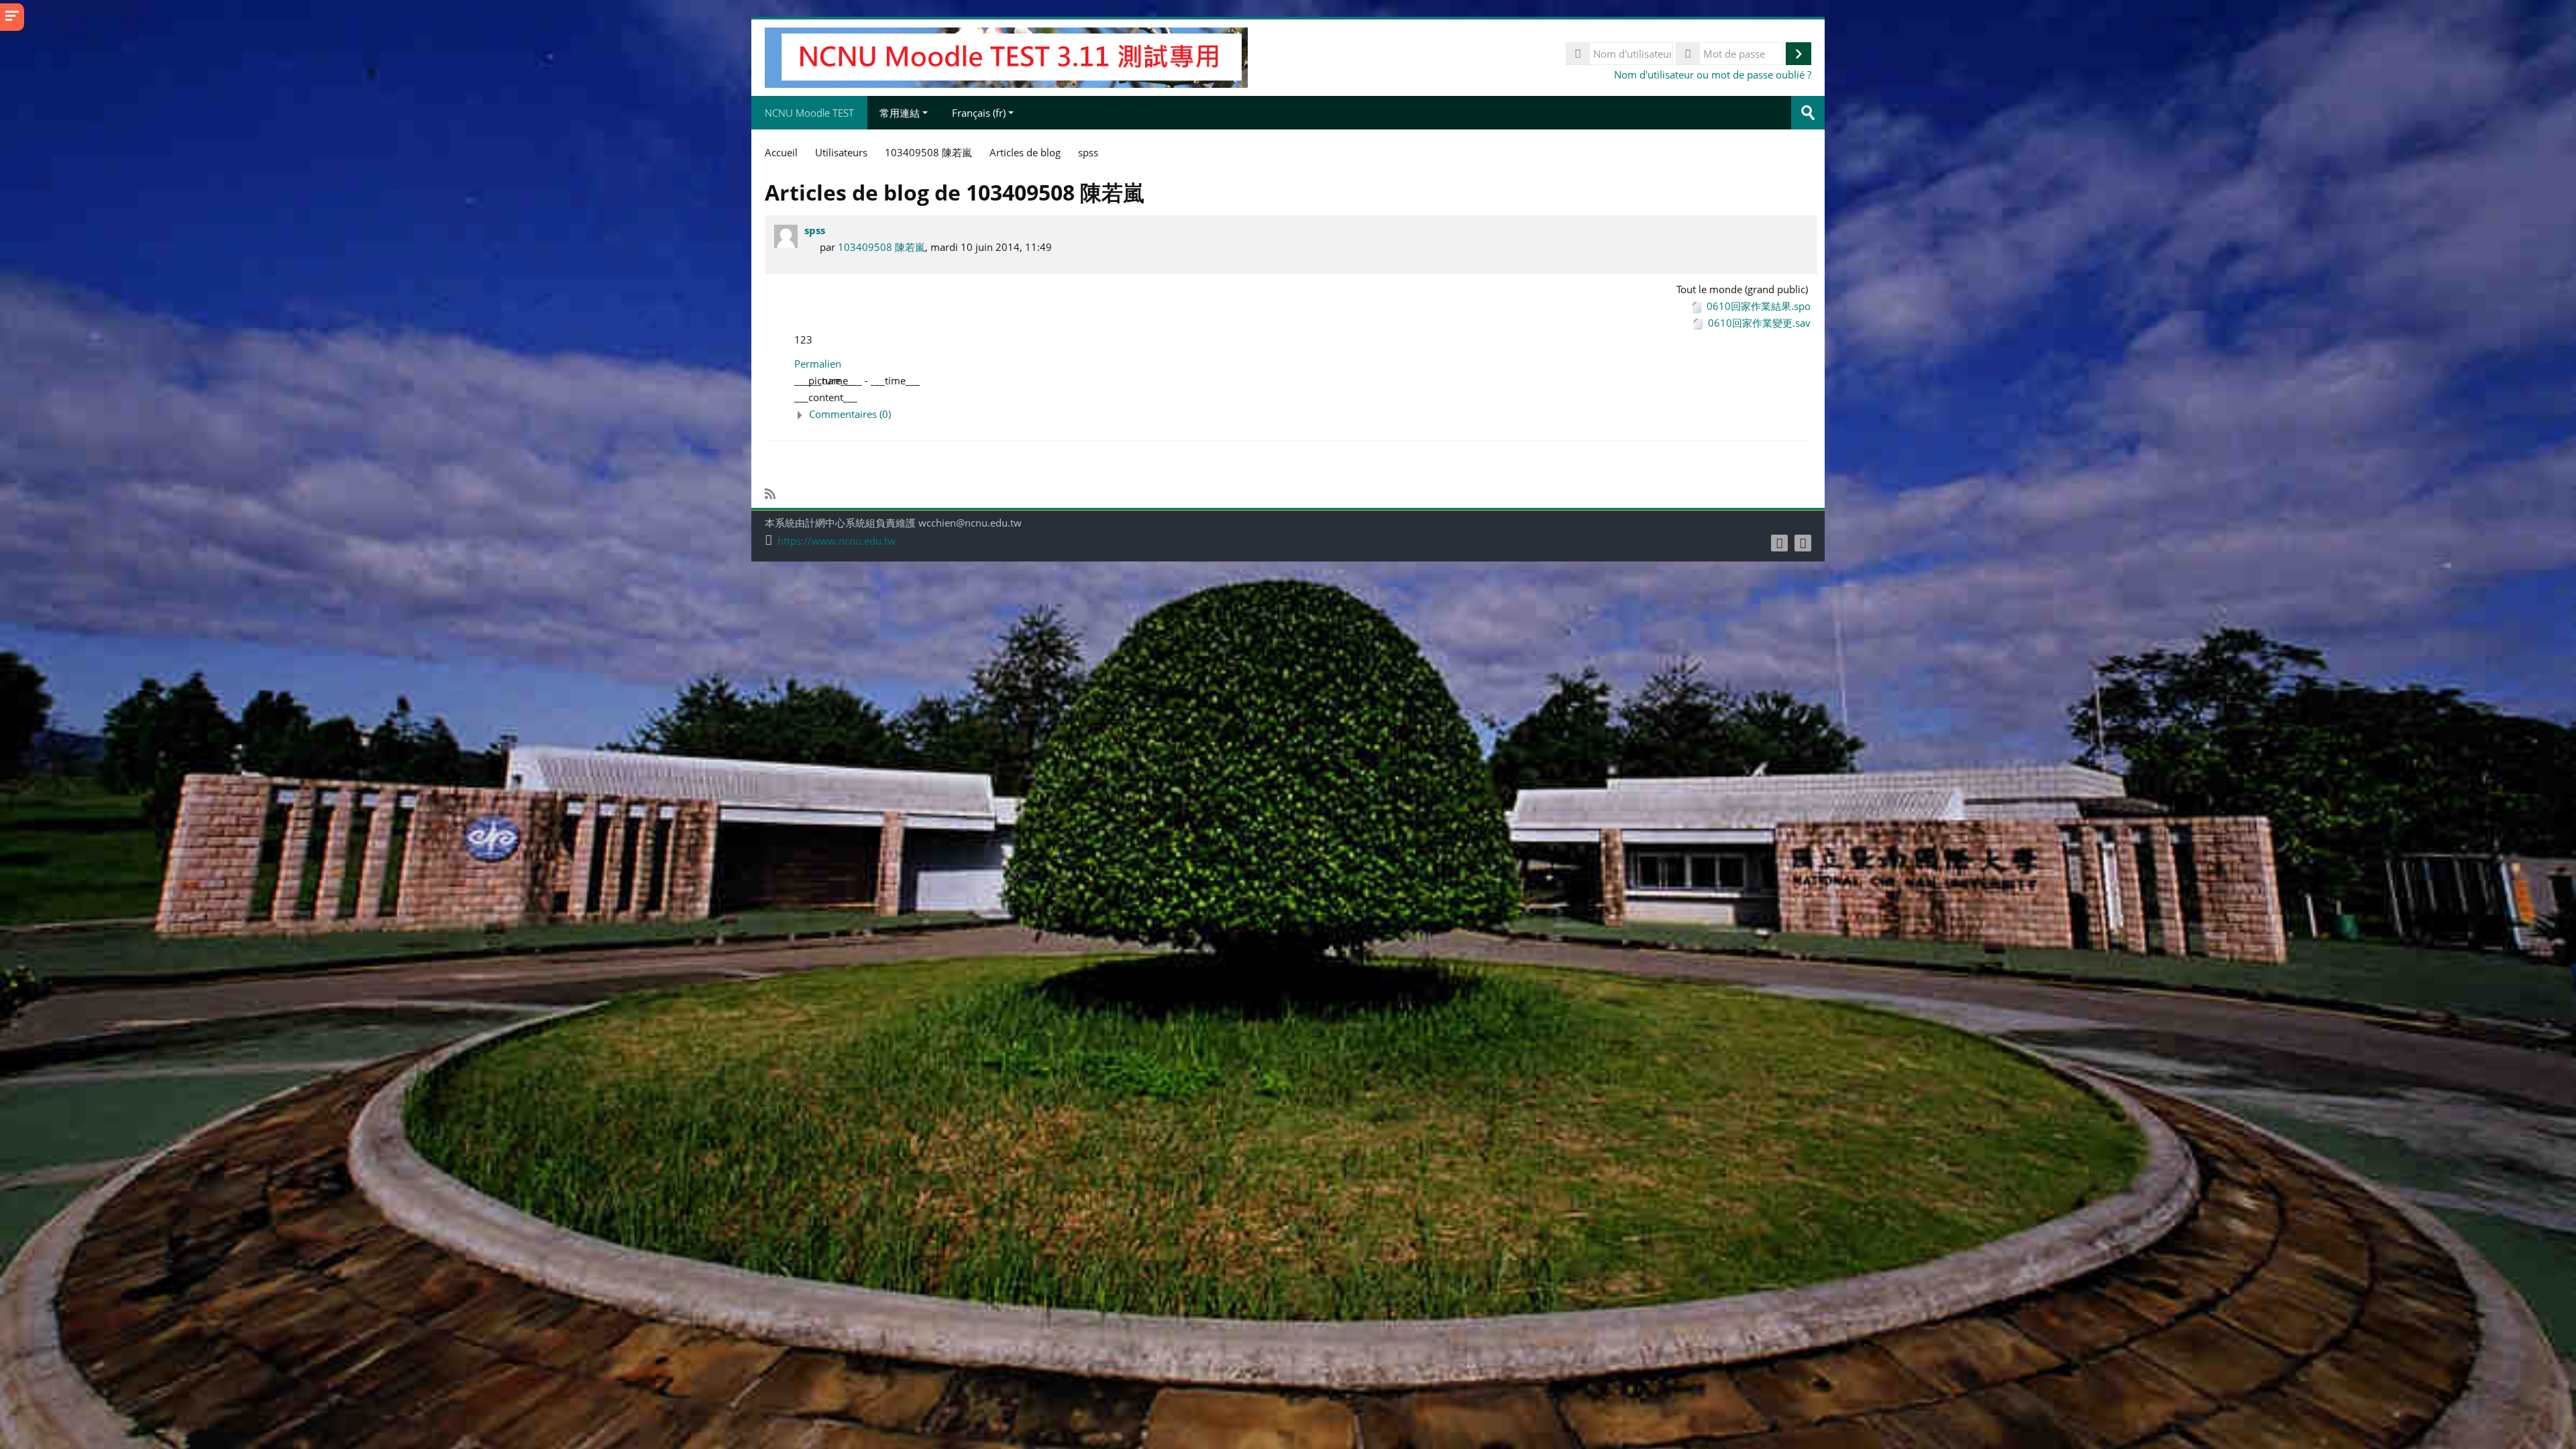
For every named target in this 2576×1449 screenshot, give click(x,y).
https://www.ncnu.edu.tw (837, 541)
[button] (1302, 414)
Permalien (818, 364)
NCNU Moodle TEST (809, 113)
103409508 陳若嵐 (881, 247)
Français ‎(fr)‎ (979, 113)
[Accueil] (1006, 56)
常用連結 (900, 113)
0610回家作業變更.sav (1759, 323)
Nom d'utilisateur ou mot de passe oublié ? (1713, 74)
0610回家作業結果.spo (1759, 306)
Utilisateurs (841, 152)
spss (815, 230)
